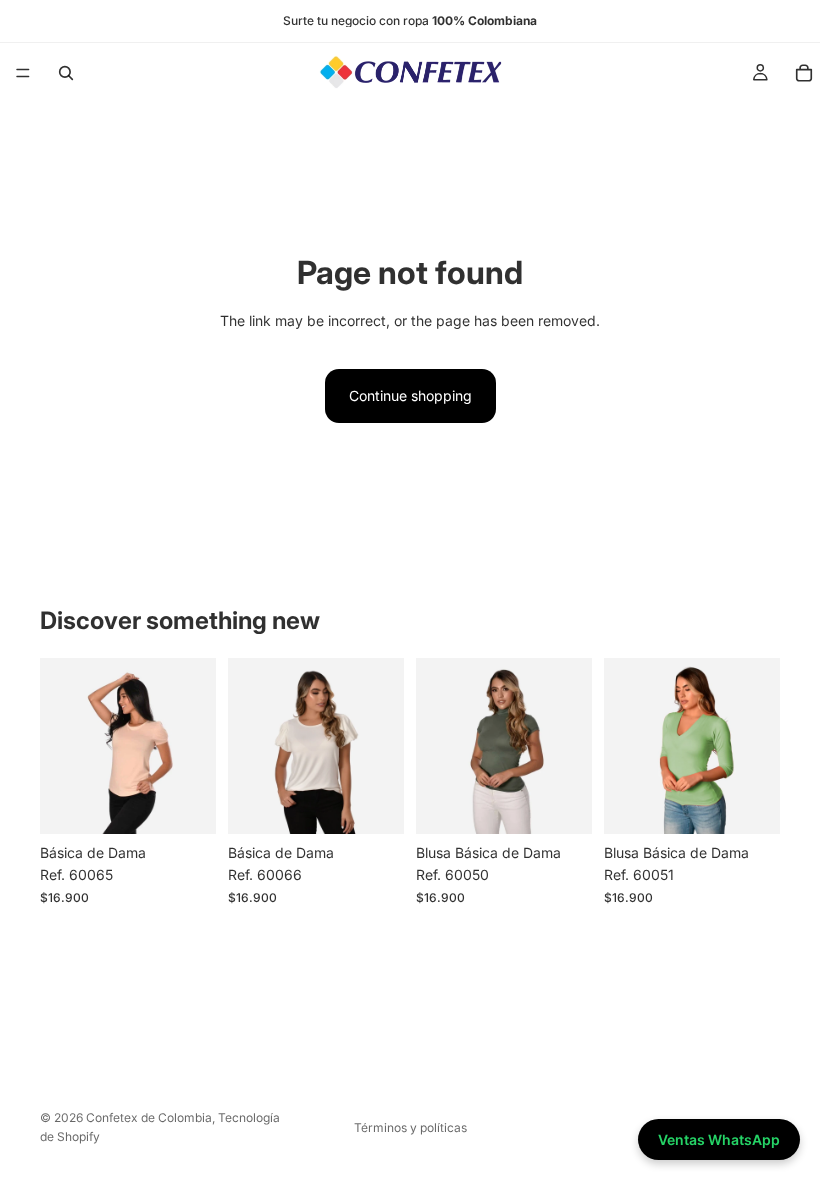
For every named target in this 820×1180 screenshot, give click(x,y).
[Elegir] (185, 803)
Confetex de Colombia (149, 1117)
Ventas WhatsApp (719, 1139)
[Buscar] (66, 73)
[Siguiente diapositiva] (194, 746)
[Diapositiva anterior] (62, 746)
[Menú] (23, 73)
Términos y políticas (410, 1127)
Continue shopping (410, 395)
